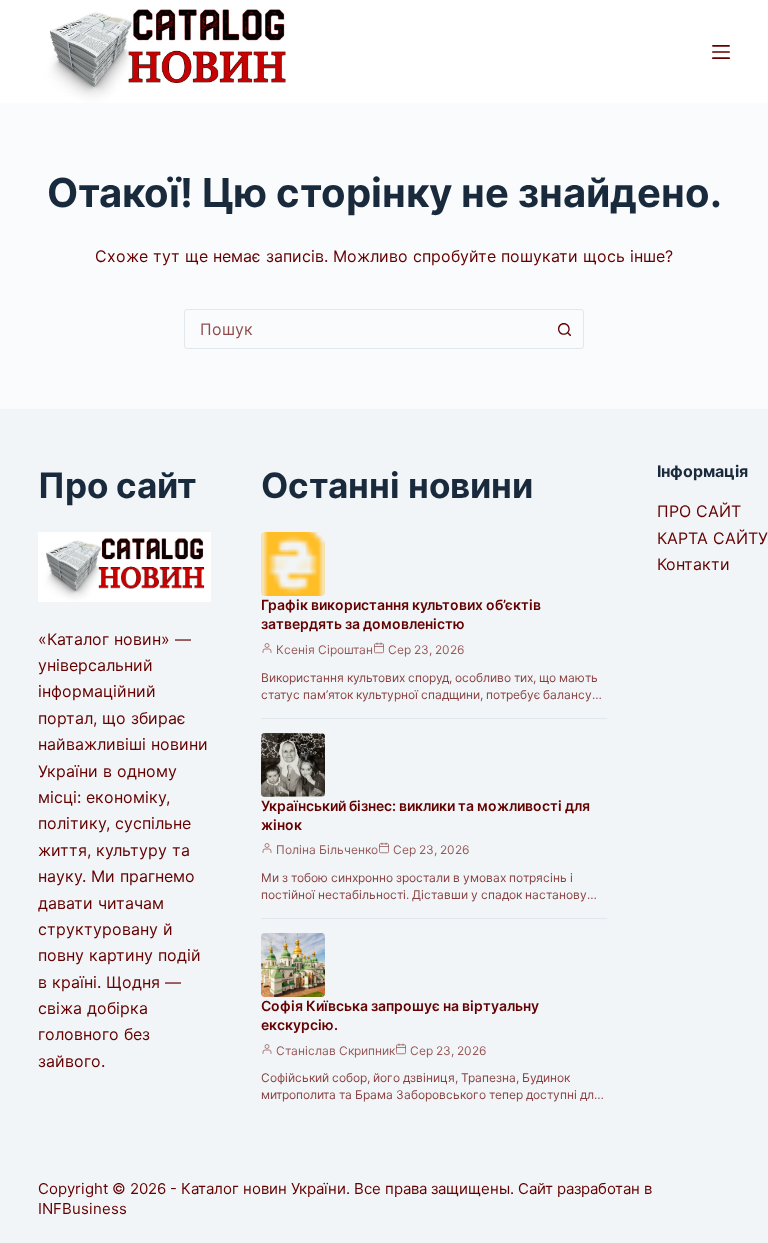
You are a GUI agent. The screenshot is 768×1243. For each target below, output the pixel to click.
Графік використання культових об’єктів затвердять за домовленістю (401, 614)
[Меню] (721, 52)
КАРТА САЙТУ (712, 538)
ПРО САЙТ (699, 511)
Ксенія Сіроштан (324, 649)
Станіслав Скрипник (335, 1050)
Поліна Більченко (327, 849)
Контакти (693, 564)
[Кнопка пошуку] (564, 329)
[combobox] (365, 329)
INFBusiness (82, 1208)
